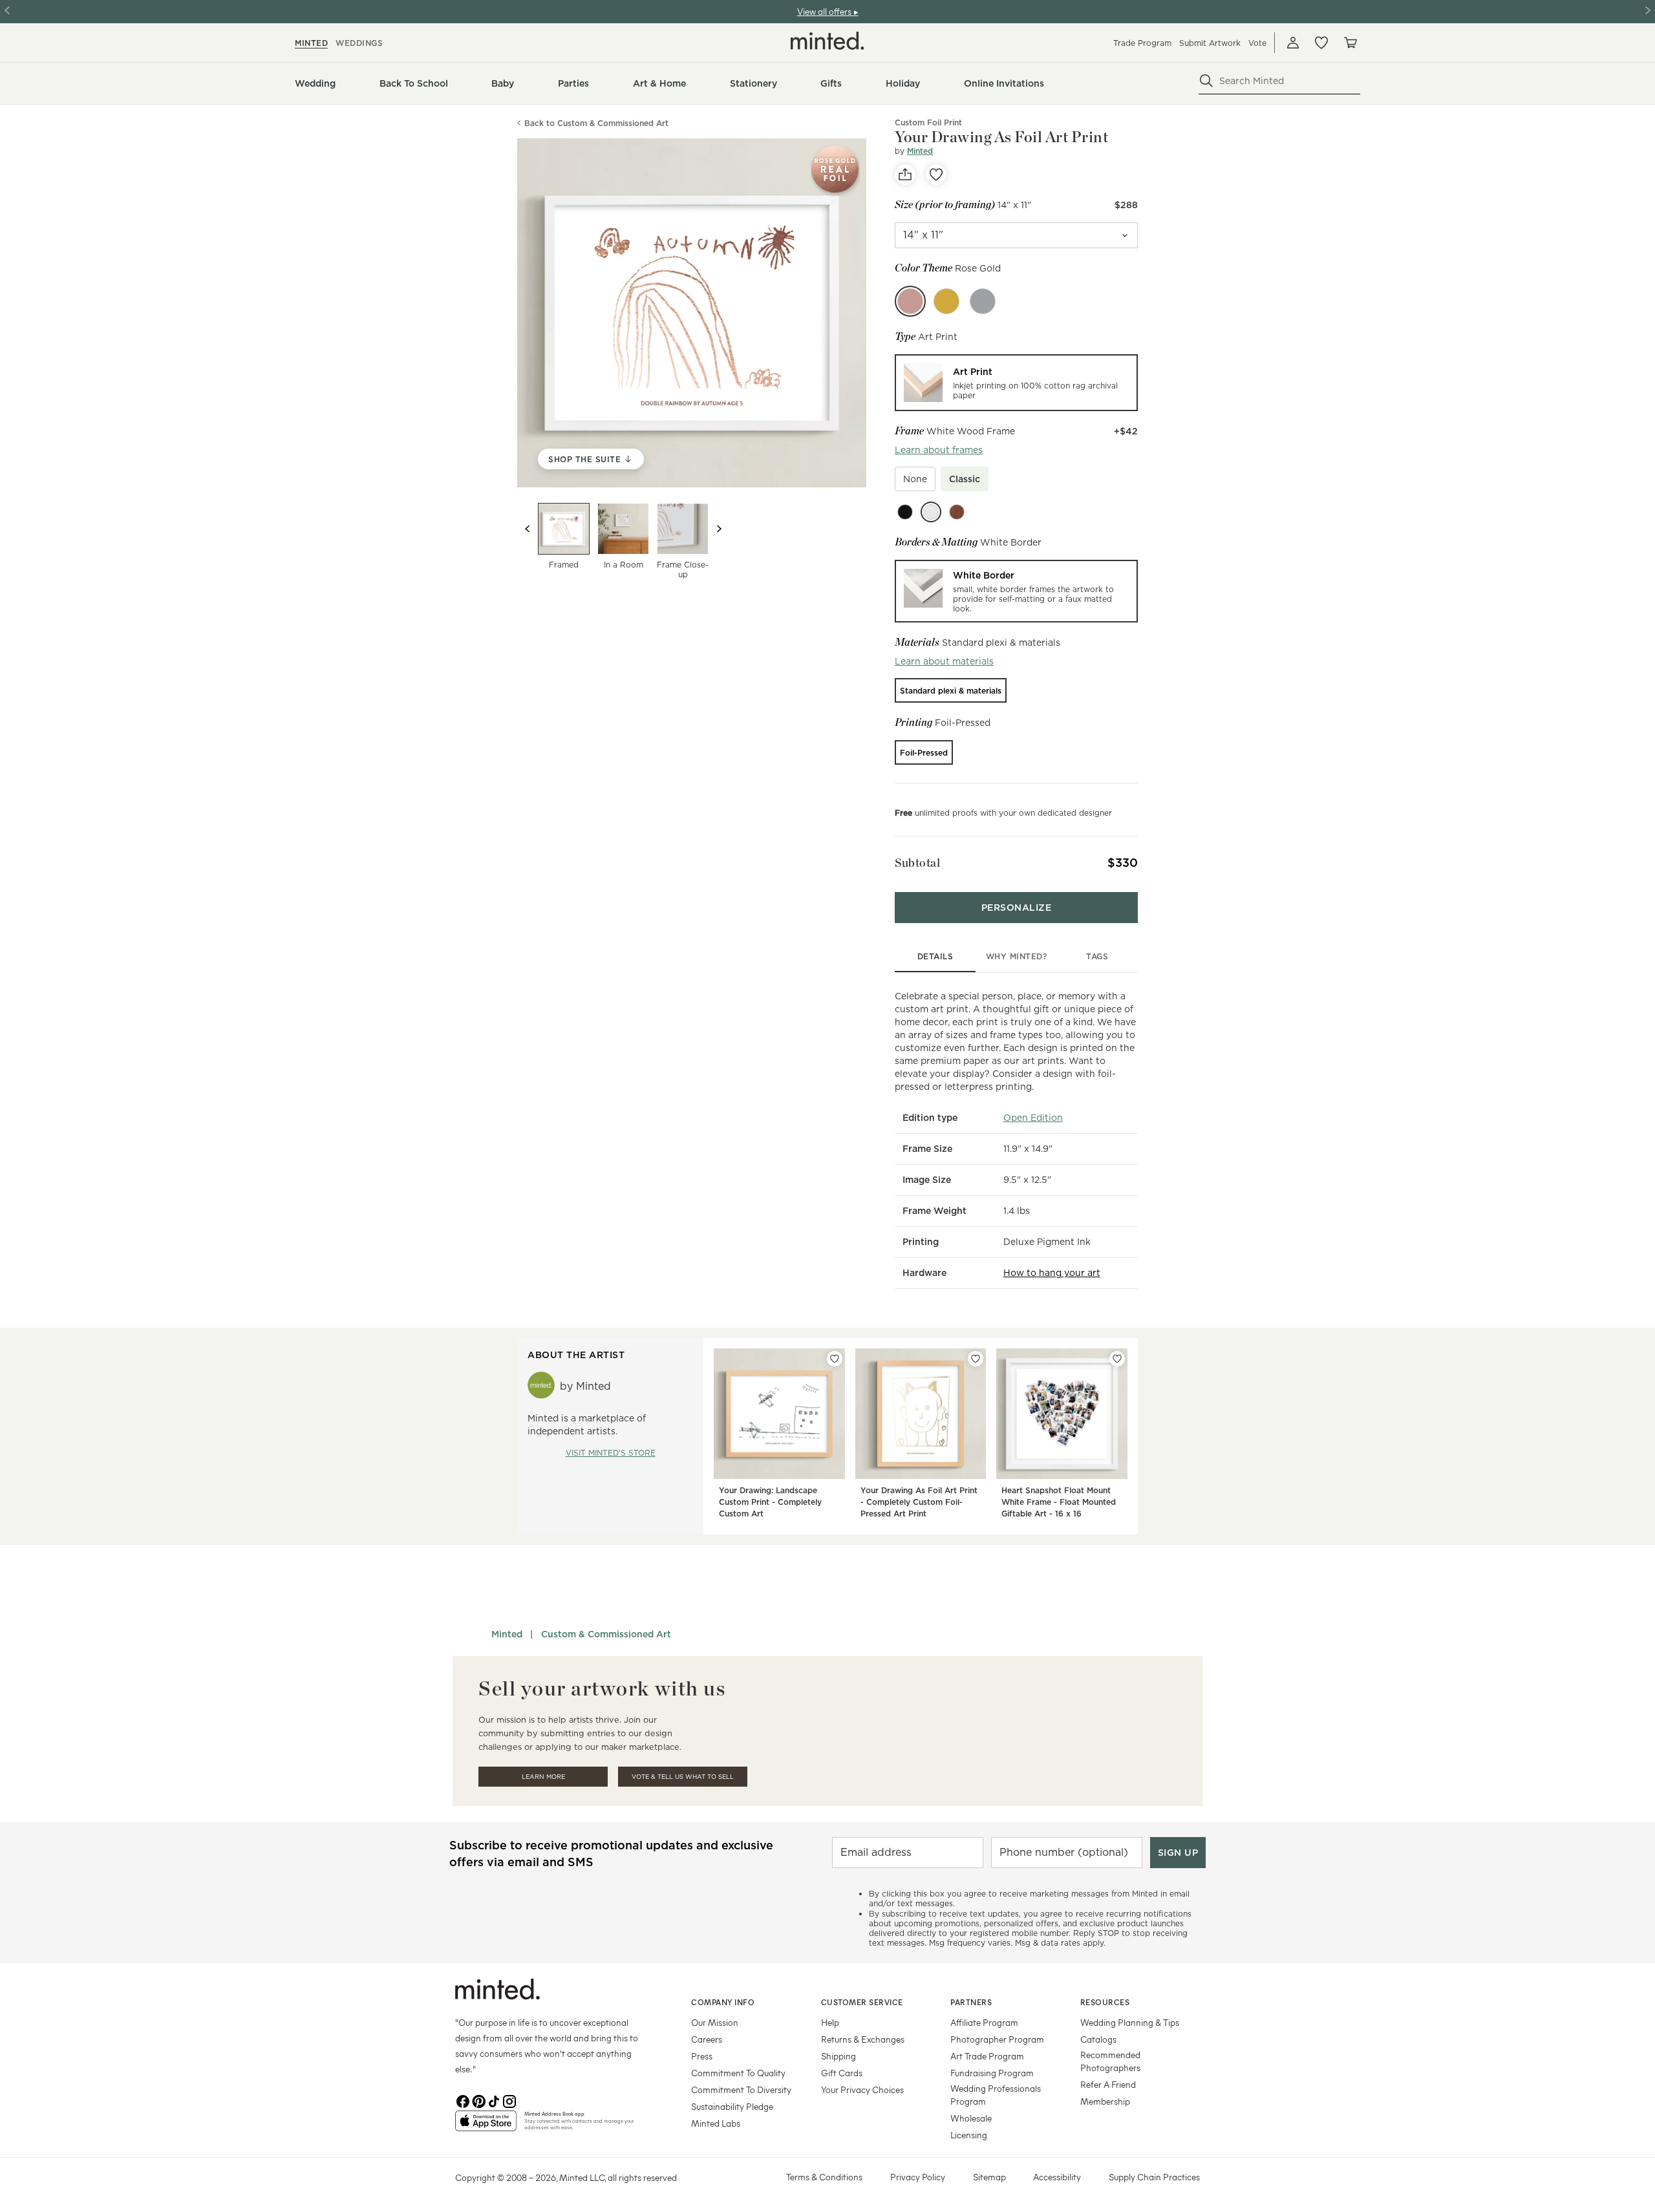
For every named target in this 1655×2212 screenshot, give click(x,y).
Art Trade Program (987, 2056)
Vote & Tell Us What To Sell (683, 1777)
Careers (707, 2039)
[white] (931, 512)
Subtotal (917, 863)
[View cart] (1350, 43)
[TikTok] (494, 2100)
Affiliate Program (984, 2022)
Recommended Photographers (1110, 2061)
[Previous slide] (528, 529)
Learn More (543, 1777)
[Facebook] (463, 2100)
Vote (1257, 43)
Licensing (969, 2135)
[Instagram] (509, 2100)
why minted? (1017, 956)
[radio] (1016, 383)
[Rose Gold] (910, 301)
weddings (359, 43)
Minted (920, 151)
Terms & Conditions (824, 2177)
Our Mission (715, 2022)
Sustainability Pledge (732, 2106)
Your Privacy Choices (862, 2090)
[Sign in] (1293, 43)
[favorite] (936, 175)
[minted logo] (827, 41)
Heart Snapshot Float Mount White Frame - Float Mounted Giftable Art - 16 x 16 (1059, 1502)
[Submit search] (1206, 81)
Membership (1105, 2101)
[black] (905, 512)
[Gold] (946, 301)
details (935, 956)
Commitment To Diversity (741, 2090)
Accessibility (1057, 2177)
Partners (971, 2002)
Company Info (723, 2002)
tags (1097, 956)
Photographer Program (997, 2039)
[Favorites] (1321, 43)
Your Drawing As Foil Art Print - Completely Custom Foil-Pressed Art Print (919, 1502)
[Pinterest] (478, 2100)
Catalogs (1098, 2039)
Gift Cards (842, 2073)
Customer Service (862, 2002)
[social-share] (905, 175)
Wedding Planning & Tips (1130, 2022)
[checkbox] (915, 479)
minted (311, 43)
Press (702, 2056)
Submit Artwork (1210, 43)
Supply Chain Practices (1154, 2177)
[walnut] (957, 512)
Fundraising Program (992, 2073)
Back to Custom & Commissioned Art (596, 123)
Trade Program (1142, 43)
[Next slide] (719, 529)
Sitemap (989, 2177)
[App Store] (486, 2126)
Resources (1105, 2002)
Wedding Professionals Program (996, 2095)
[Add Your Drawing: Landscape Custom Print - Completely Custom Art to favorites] (835, 1359)
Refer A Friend (1108, 2084)
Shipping (838, 2056)
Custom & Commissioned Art (606, 1634)
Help (830, 2022)
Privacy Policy (918, 2177)
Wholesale (971, 2118)
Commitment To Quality (738, 2073)
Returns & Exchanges (863, 2039)
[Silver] (983, 301)
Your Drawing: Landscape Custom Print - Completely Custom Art (770, 1502)
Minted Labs (716, 2123)
